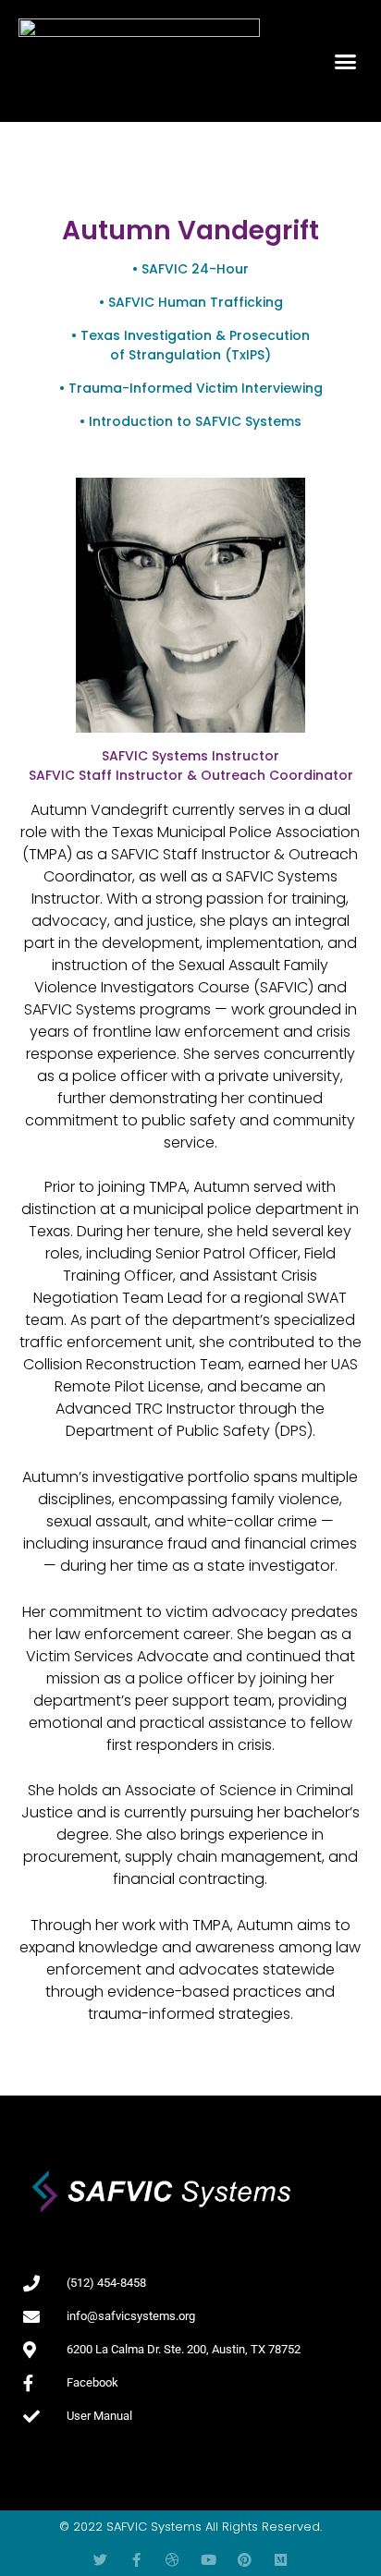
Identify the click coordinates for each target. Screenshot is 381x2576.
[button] (346, 61)
